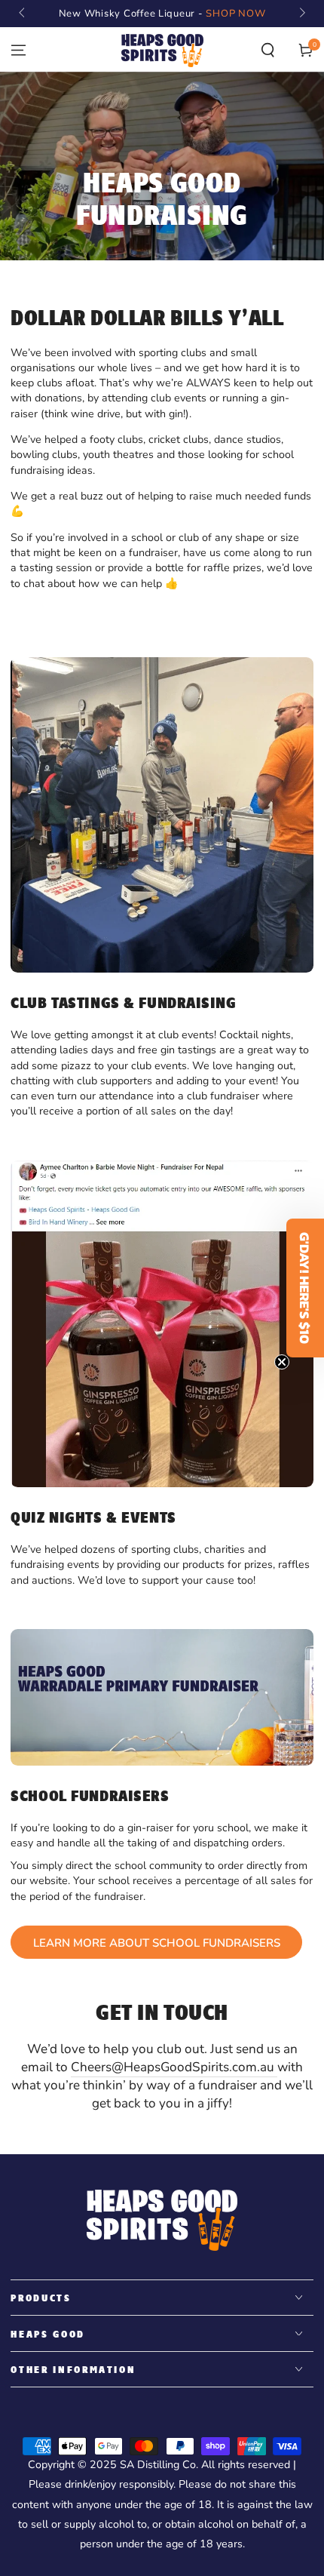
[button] (268, 51)
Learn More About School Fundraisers (157, 1943)
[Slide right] (301, 14)
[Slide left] (23, 14)
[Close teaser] (282, 1362)
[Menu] (18, 51)
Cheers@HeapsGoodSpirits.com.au (174, 2067)
